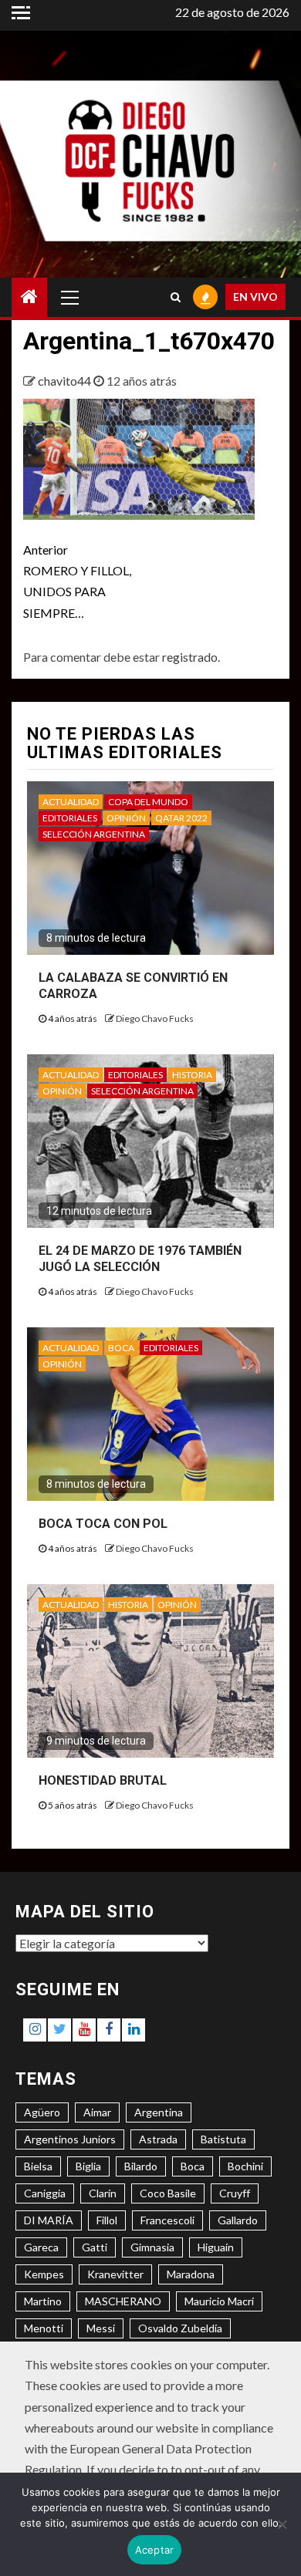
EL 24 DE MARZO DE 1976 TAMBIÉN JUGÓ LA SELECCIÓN (140, 1259)
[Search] (176, 297)
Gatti (95, 2247)
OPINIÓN (126, 818)
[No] (282, 2524)
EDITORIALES (70, 818)
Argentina (159, 2112)
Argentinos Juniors (70, 2139)
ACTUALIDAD (71, 802)
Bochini (245, 2166)
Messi (101, 2328)
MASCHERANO (123, 2301)
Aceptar (155, 2550)
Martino (43, 2301)
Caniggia (45, 2193)
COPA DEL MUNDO (148, 802)
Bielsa (38, 2166)
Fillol (107, 2220)
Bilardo (141, 2166)
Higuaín (216, 2247)
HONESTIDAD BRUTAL (103, 1780)
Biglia (88, 2166)
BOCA (121, 1348)
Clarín (103, 2193)
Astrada (158, 2139)
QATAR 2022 (181, 818)
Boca (193, 2166)
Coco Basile (168, 2193)
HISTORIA (192, 1075)
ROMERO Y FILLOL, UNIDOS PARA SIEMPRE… (77, 581)
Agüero (42, 2112)
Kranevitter (115, 2274)
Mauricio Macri (219, 2301)
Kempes (44, 2274)
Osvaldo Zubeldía (180, 2328)
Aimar (97, 2112)
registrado (190, 657)
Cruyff (235, 2193)
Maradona (191, 2274)
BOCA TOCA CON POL (103, 1524)
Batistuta (223, 2139)
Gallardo (238, 2220)
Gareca (41, 2247)
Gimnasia (152, 2247)
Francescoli (167, 2220)
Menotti (44, 2328)
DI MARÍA (49, 2220)
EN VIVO (255, 297)
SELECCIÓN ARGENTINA (94, 834)
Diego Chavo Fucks (155, 1018)
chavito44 (66, 381)
